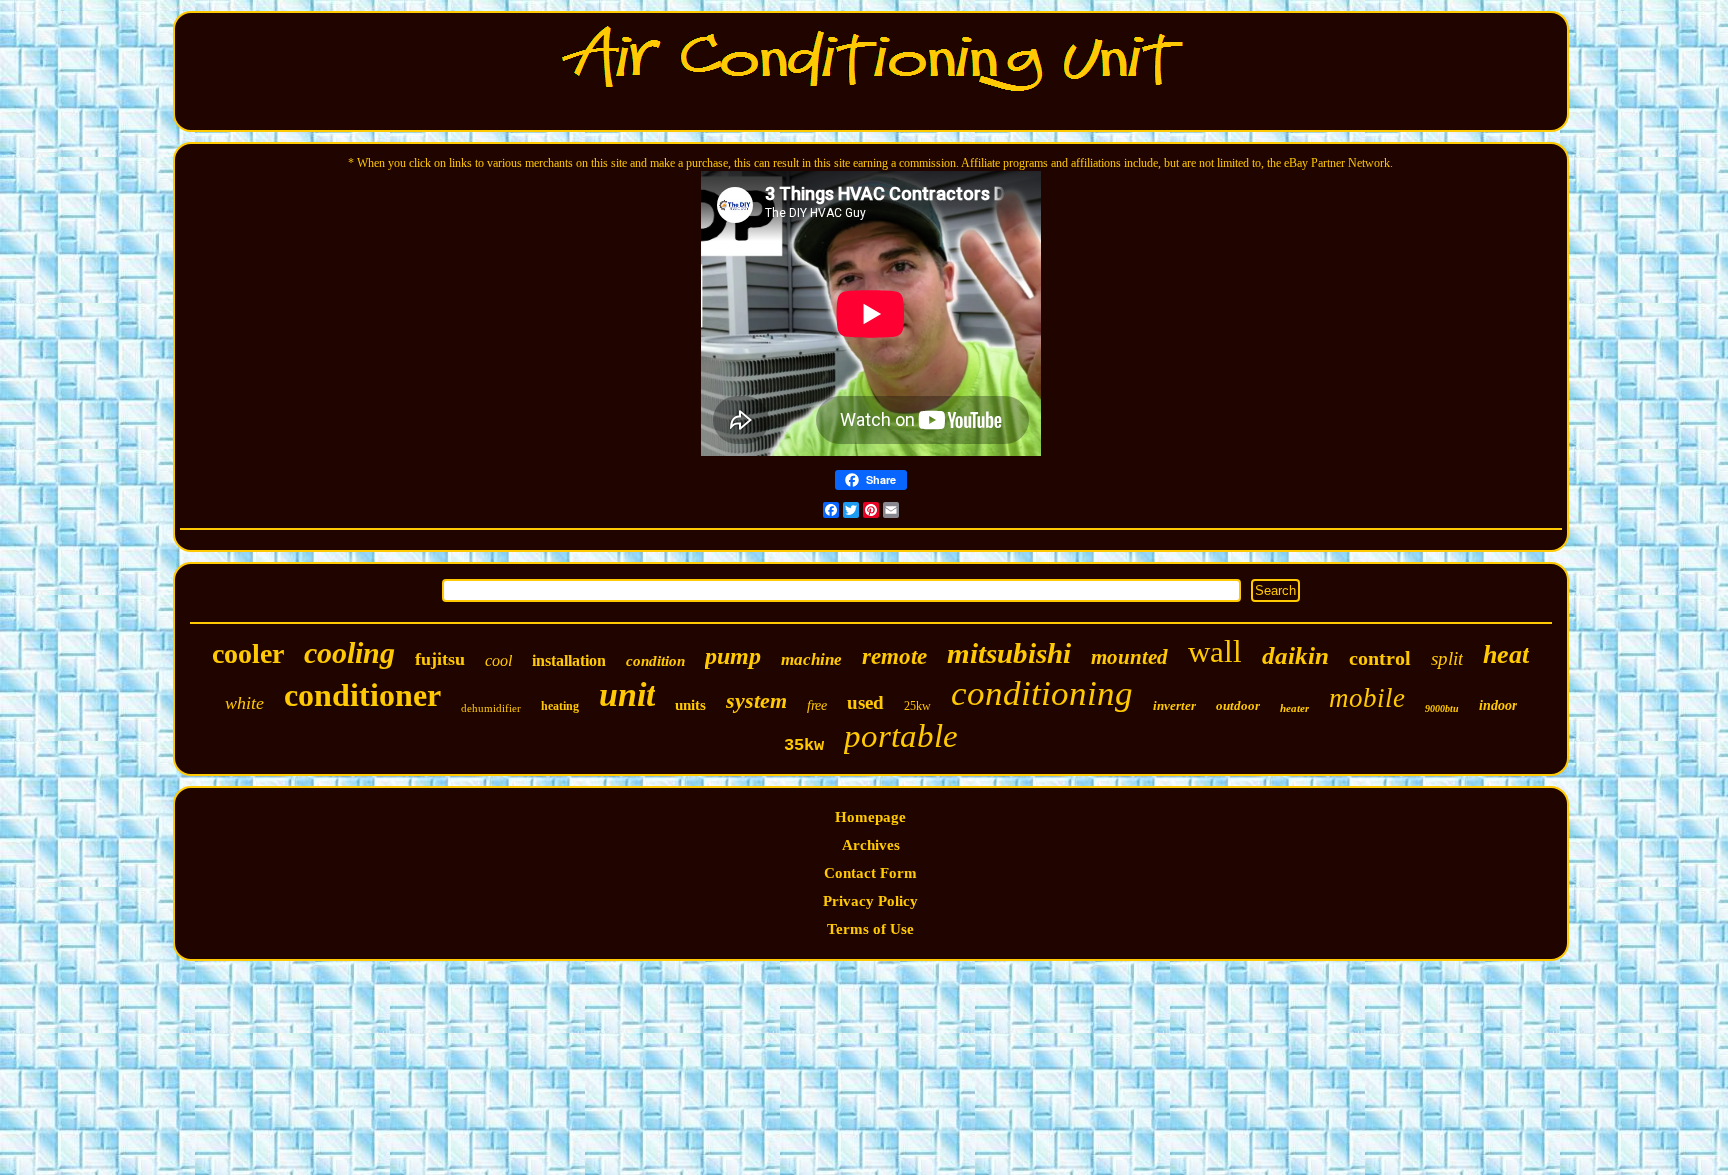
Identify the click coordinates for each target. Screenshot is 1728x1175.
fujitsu (440, 659)
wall (1215, 651)
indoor (1498, 705)
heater (1294, 708)
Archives (871, 845)
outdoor (1238, 705)
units (690, 705)
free (817, 705)
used (865, 702)
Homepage (870, 817)
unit (627, 694)
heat (1506, 654)
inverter (1174, 705)
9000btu (1442, 708)
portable (901, 736)
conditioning (1042, 693)
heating (560, 706)
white (244, 703)
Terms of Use (870, 929)
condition (655, 661)
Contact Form (870, 873)
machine (811, 659)
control (1380, 658)
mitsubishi (1009, 653)
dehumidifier (491, 708)
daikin (1295, 655)
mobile (1367, 698)
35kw (804, 745)
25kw (917, 706)
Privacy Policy (870, 901)
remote (894, 656)
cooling (349, 652)
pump (733, 656)
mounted (1129, 657)
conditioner (362, 695)
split (1447, 658)
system (756, 700)
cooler (248, 653)
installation (569, 660)
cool (498, 660)
